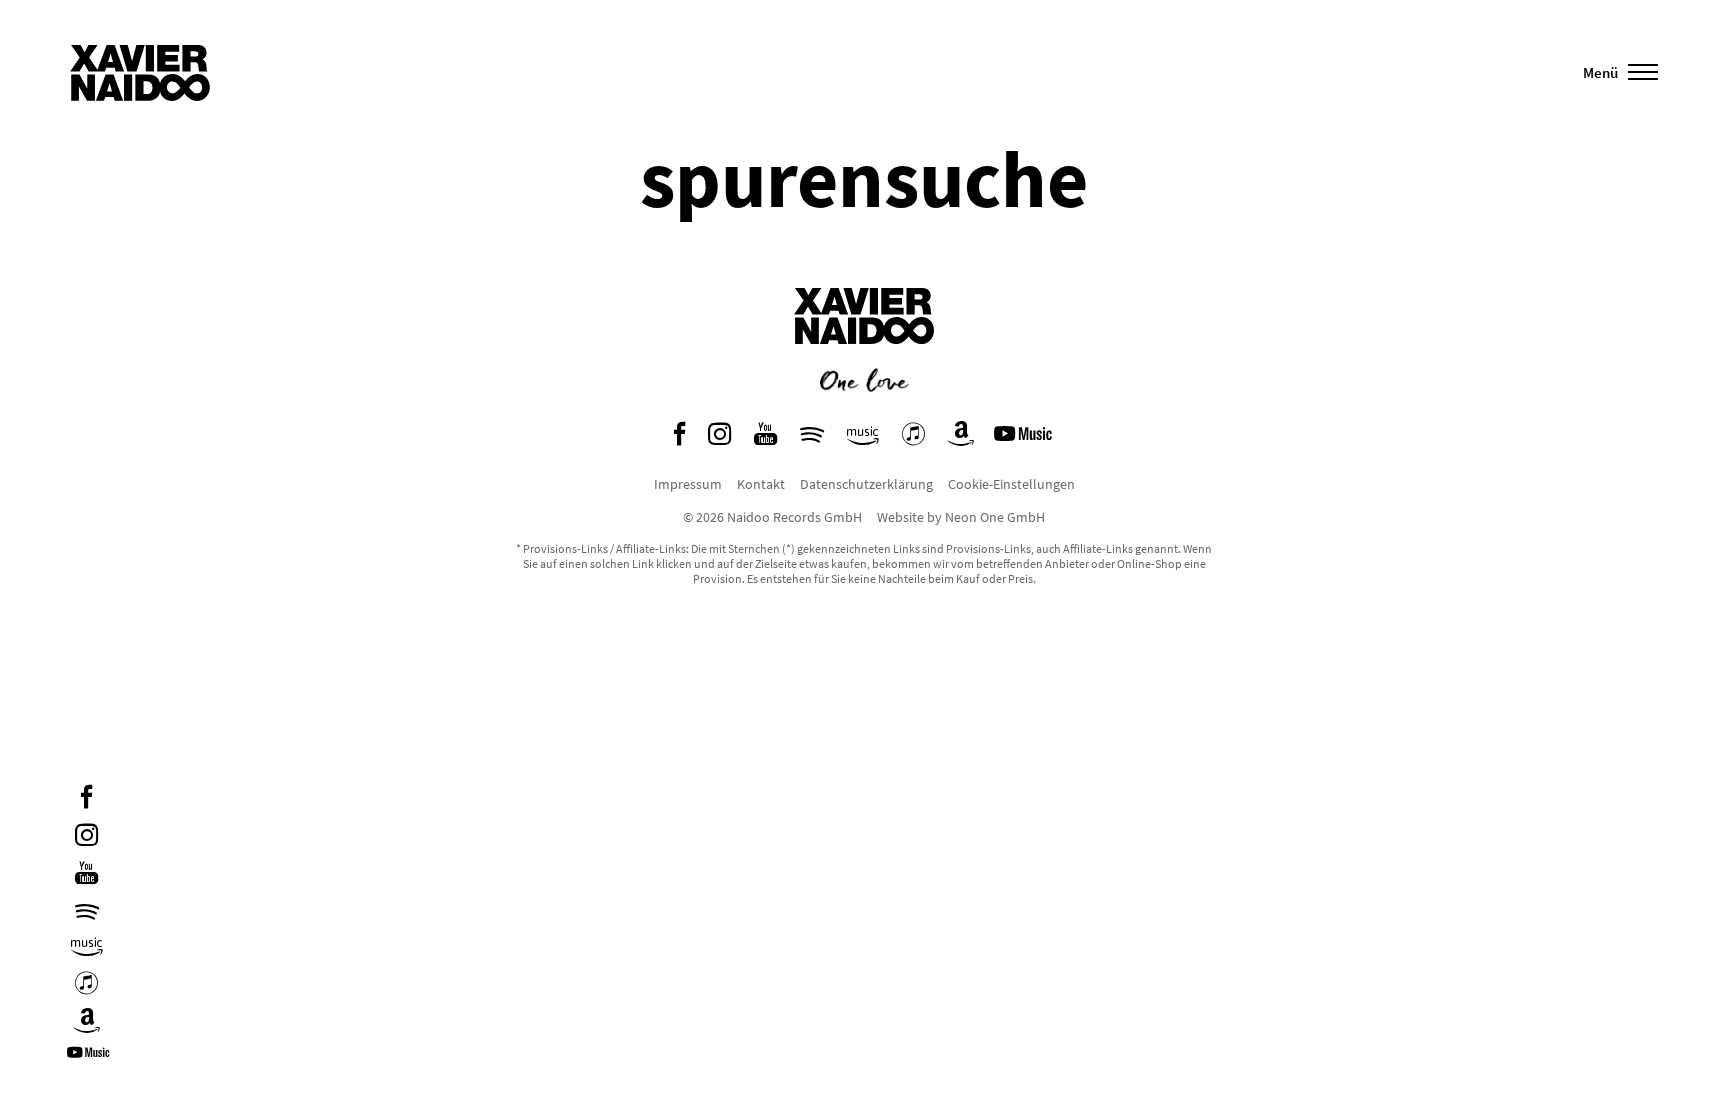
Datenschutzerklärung (866, 484)
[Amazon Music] (87, 947)
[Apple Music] (86, 985)
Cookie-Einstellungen (1011, 484)
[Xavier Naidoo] (864, 359)
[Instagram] (86, 837)
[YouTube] (86, 875)
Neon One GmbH (995, 517)
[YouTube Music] (91, 1059)
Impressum (688, 484)
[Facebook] (86, 799)
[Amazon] (87, 1023)
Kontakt (761, 484)
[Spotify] (87, 911)
